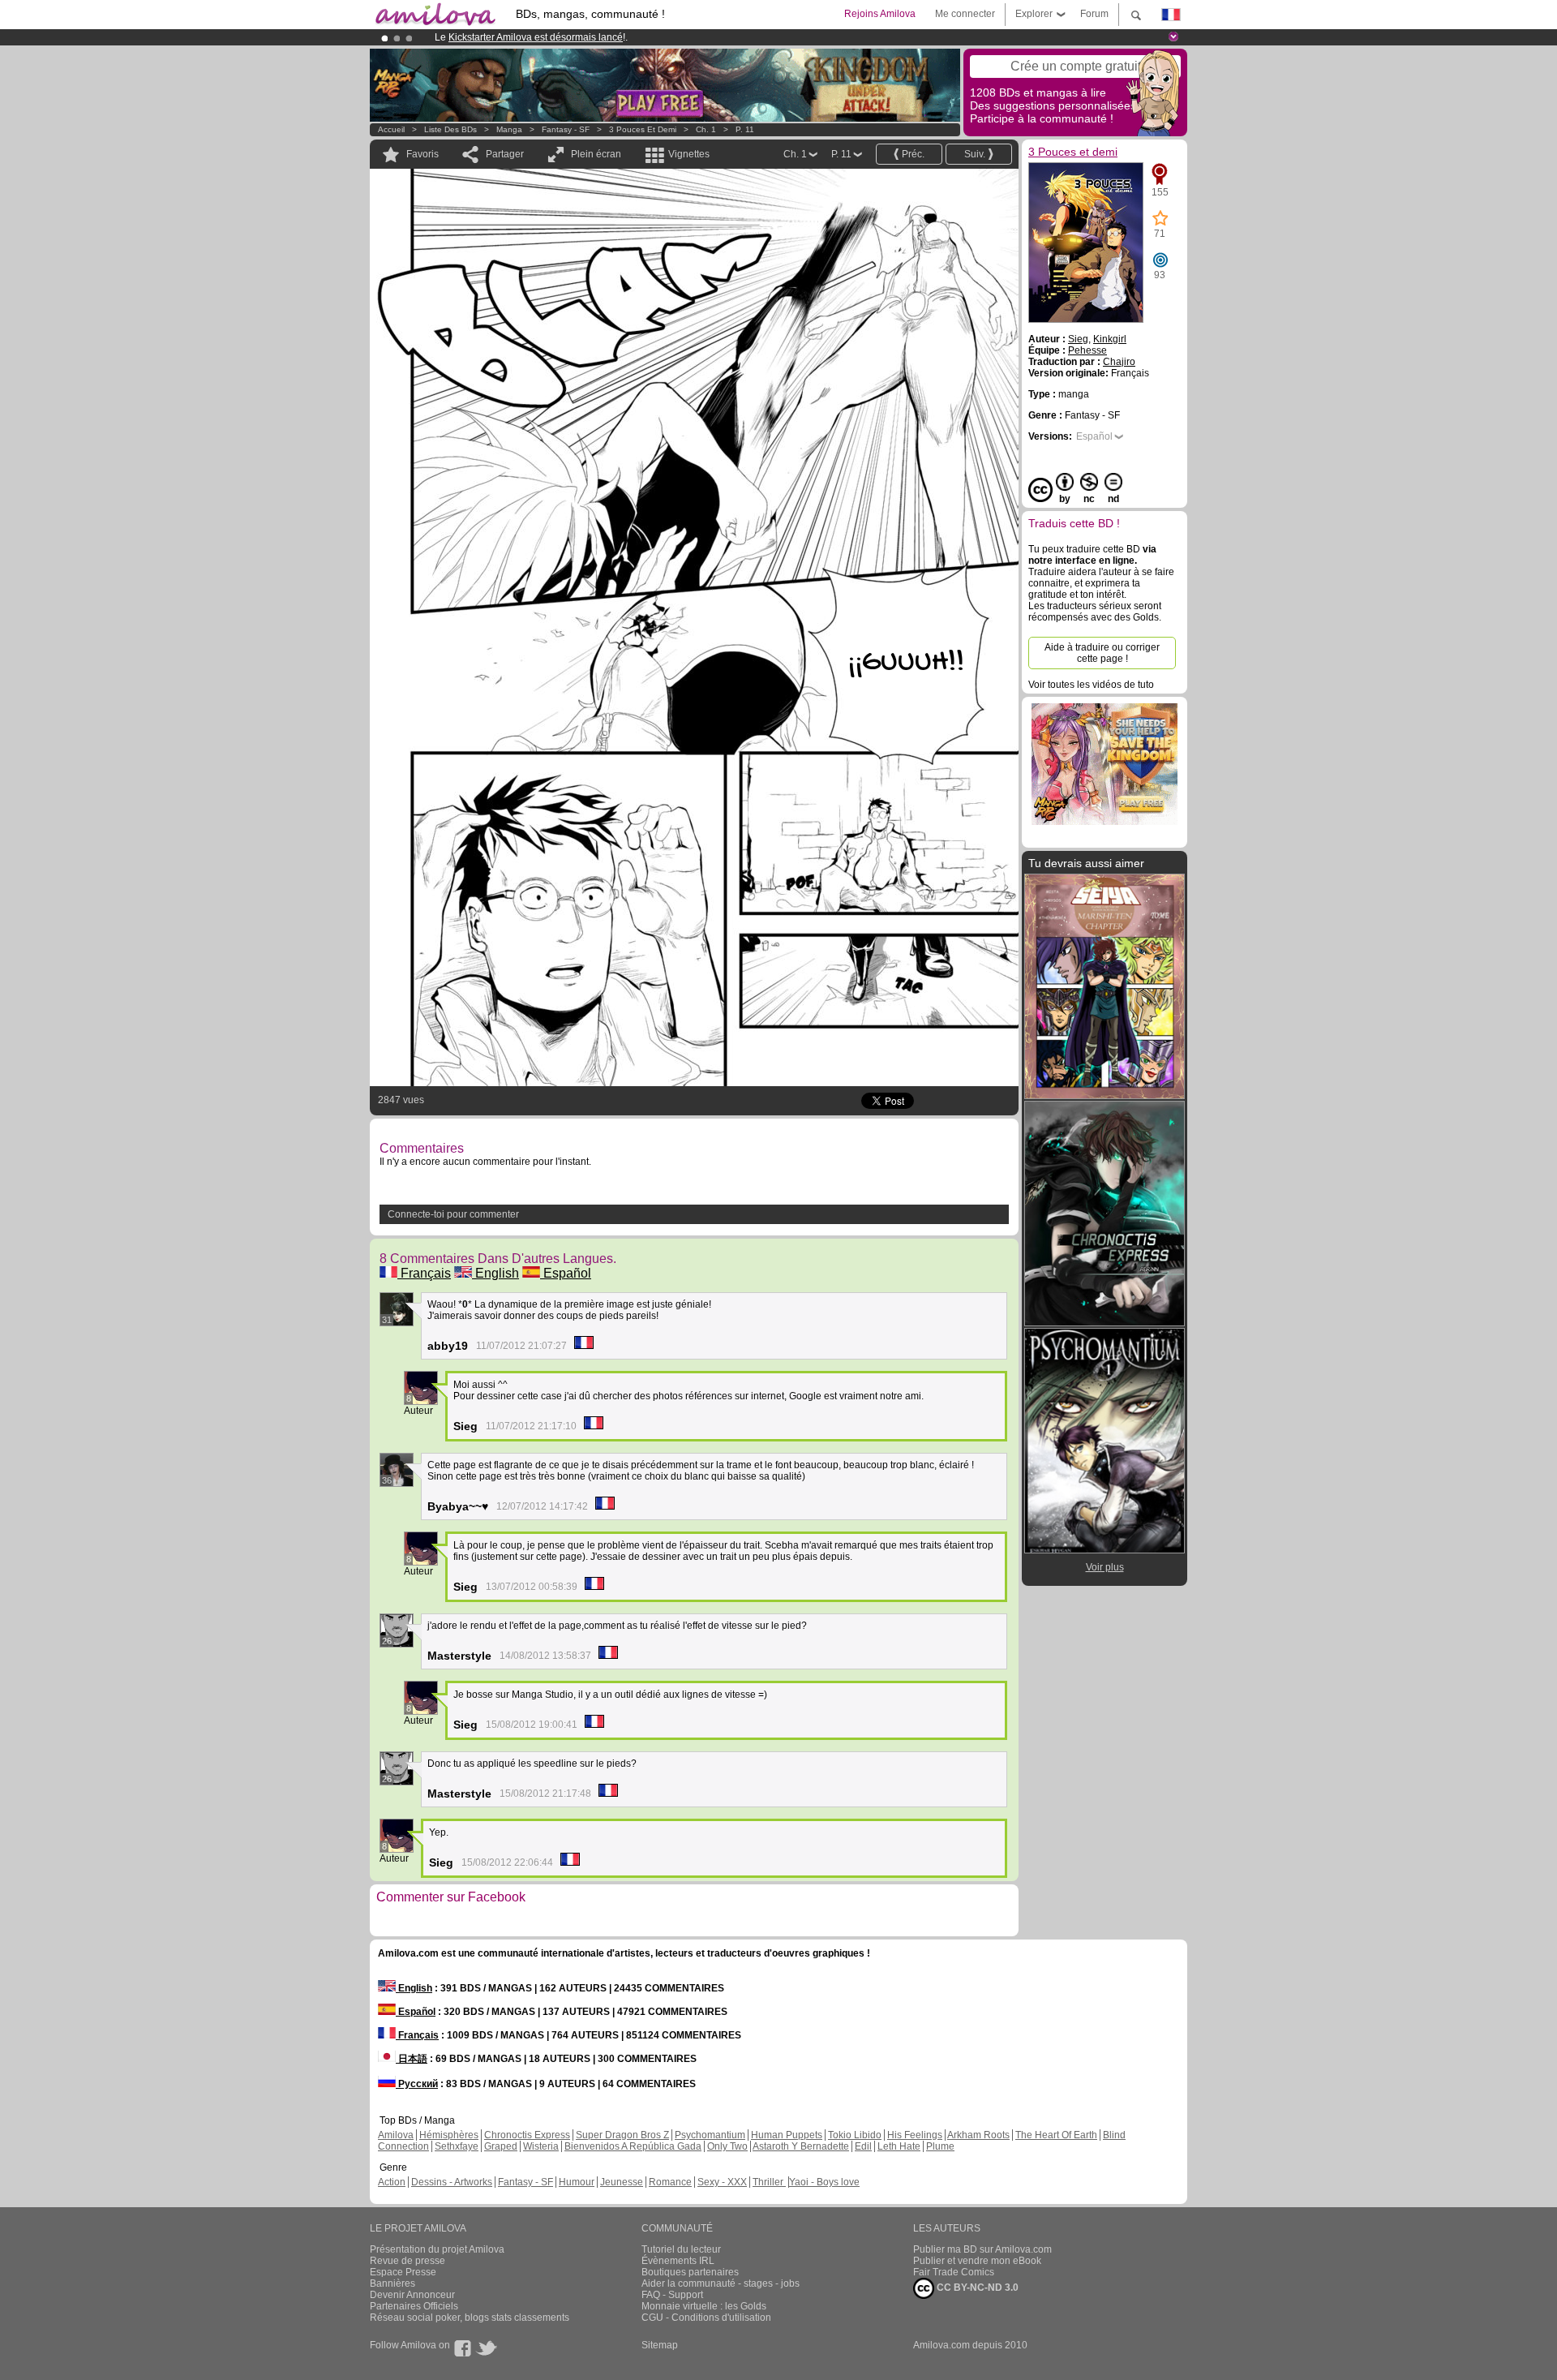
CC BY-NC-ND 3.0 (976, 2288)
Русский (417, 2084)
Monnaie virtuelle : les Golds (704, 2306)
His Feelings (915, 2135)
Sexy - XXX (722, 2182)
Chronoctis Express (527, 2135)
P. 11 (745, 129)
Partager (505, 154)
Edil (863, 2146)
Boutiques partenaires (690, 2272)
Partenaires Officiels (414, 2306)
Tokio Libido (855, 2135)
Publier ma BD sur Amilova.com (982, 2249)
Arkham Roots (978, 2135)
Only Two (727, 2146)
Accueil (391, 129)
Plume (940, 2146)
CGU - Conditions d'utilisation (706, 2318)
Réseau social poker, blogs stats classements (470, 2318)
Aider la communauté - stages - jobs (721, 2283)
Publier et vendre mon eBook (977, 2261)
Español (566, 1273)
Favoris (422, 154)
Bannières (392, 2283)
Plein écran (596, 154)
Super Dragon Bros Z (622, 2135)
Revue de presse (407, 2261)
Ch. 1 (706, 129)
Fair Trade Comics (954, 2272)
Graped (501, 2146)
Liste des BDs (450, 129)
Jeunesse (622, 2182)
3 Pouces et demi (643, 129)
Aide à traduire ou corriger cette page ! (1102, 653)
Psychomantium (710, 2135)
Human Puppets (787, 2135)
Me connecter (965, 14)
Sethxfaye (457, 2146)
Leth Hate (899, 2146)
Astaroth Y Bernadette (801, 2146)
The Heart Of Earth (1056, 2135)
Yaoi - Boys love (824, 2182)
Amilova (396, 2135)
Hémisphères (449, 2135)
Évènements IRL (678, 2261)
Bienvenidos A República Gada (633, 2146)
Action (392, 2182)
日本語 (412, 2059)
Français (424, 1273)
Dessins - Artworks (452, 2182)
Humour (577, 2182)
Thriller (769, 2182)
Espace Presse (403, 2272)
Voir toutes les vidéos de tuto (1091, 685)
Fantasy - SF (566, 129)
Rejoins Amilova (880, 14)
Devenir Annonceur (412, 2295)
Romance (670, 2182)
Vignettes (689, 154)
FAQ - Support (672, 2295)
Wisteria (541, 2146)
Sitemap (660, 2345)
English (495, 1273)
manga (509, 129)
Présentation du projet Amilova (437, 2249)
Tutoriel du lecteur (681, 2249)
